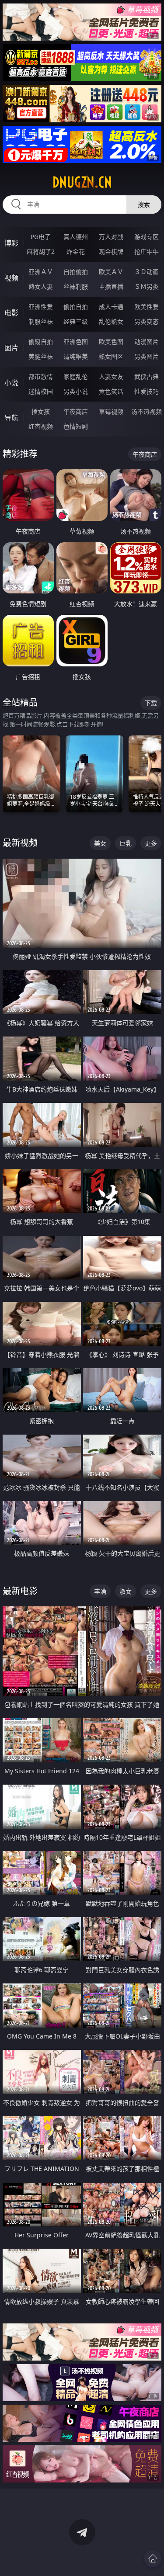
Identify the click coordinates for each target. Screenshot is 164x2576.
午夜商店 (76, 411)
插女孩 (41, 411)
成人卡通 (111, 307)
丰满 (100, 1591)
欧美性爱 (147, 307)
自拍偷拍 (76, 272)
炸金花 (76, 251)
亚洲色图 (76, 342)
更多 (151, 843)
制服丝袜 (41, 321)
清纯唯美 (76, 356)
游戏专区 (147, 237)
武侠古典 (147, 376)
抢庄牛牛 (147, 251)
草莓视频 (111, 411)
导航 (11, 418)
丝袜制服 (76, 286)
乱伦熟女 (111, 321)
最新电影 (20, 1591)
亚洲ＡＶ (41, 272)
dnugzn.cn (82, 182)
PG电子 (41, 237)
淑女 (126, 1591)
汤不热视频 (147, 411)
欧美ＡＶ (111, 272)
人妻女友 (111, 376)
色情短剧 (76, 426)
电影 (11, 313)
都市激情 (41, 376)
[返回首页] (153, 2559)
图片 (11, 348)
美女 (100, 843)
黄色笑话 (111, 391)
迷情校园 (41, 391)
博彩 (11, 243)
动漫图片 (147, 342)
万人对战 (111, 237)
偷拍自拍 (76, 307)
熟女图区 (111, 356)
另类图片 (147, 356)
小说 (11, 383)
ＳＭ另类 (147, 286)
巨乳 (126, 843)
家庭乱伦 (76, 376)
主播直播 (111, 286)
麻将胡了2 (41, 251)
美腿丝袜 (41, 356)
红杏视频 (41, 426)
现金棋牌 (111, 251)
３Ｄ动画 (147, 272)
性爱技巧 (147, 391)
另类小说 (76, 391)
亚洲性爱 (41, 307)
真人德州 (76, 237)
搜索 (144, 204)
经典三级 (76, 321)
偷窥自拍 (41, 342)
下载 (151, 703)
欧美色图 (111, 342)
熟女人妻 (41, 286)
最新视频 (20, 843)
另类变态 (147, 321)
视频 (11, 278)
